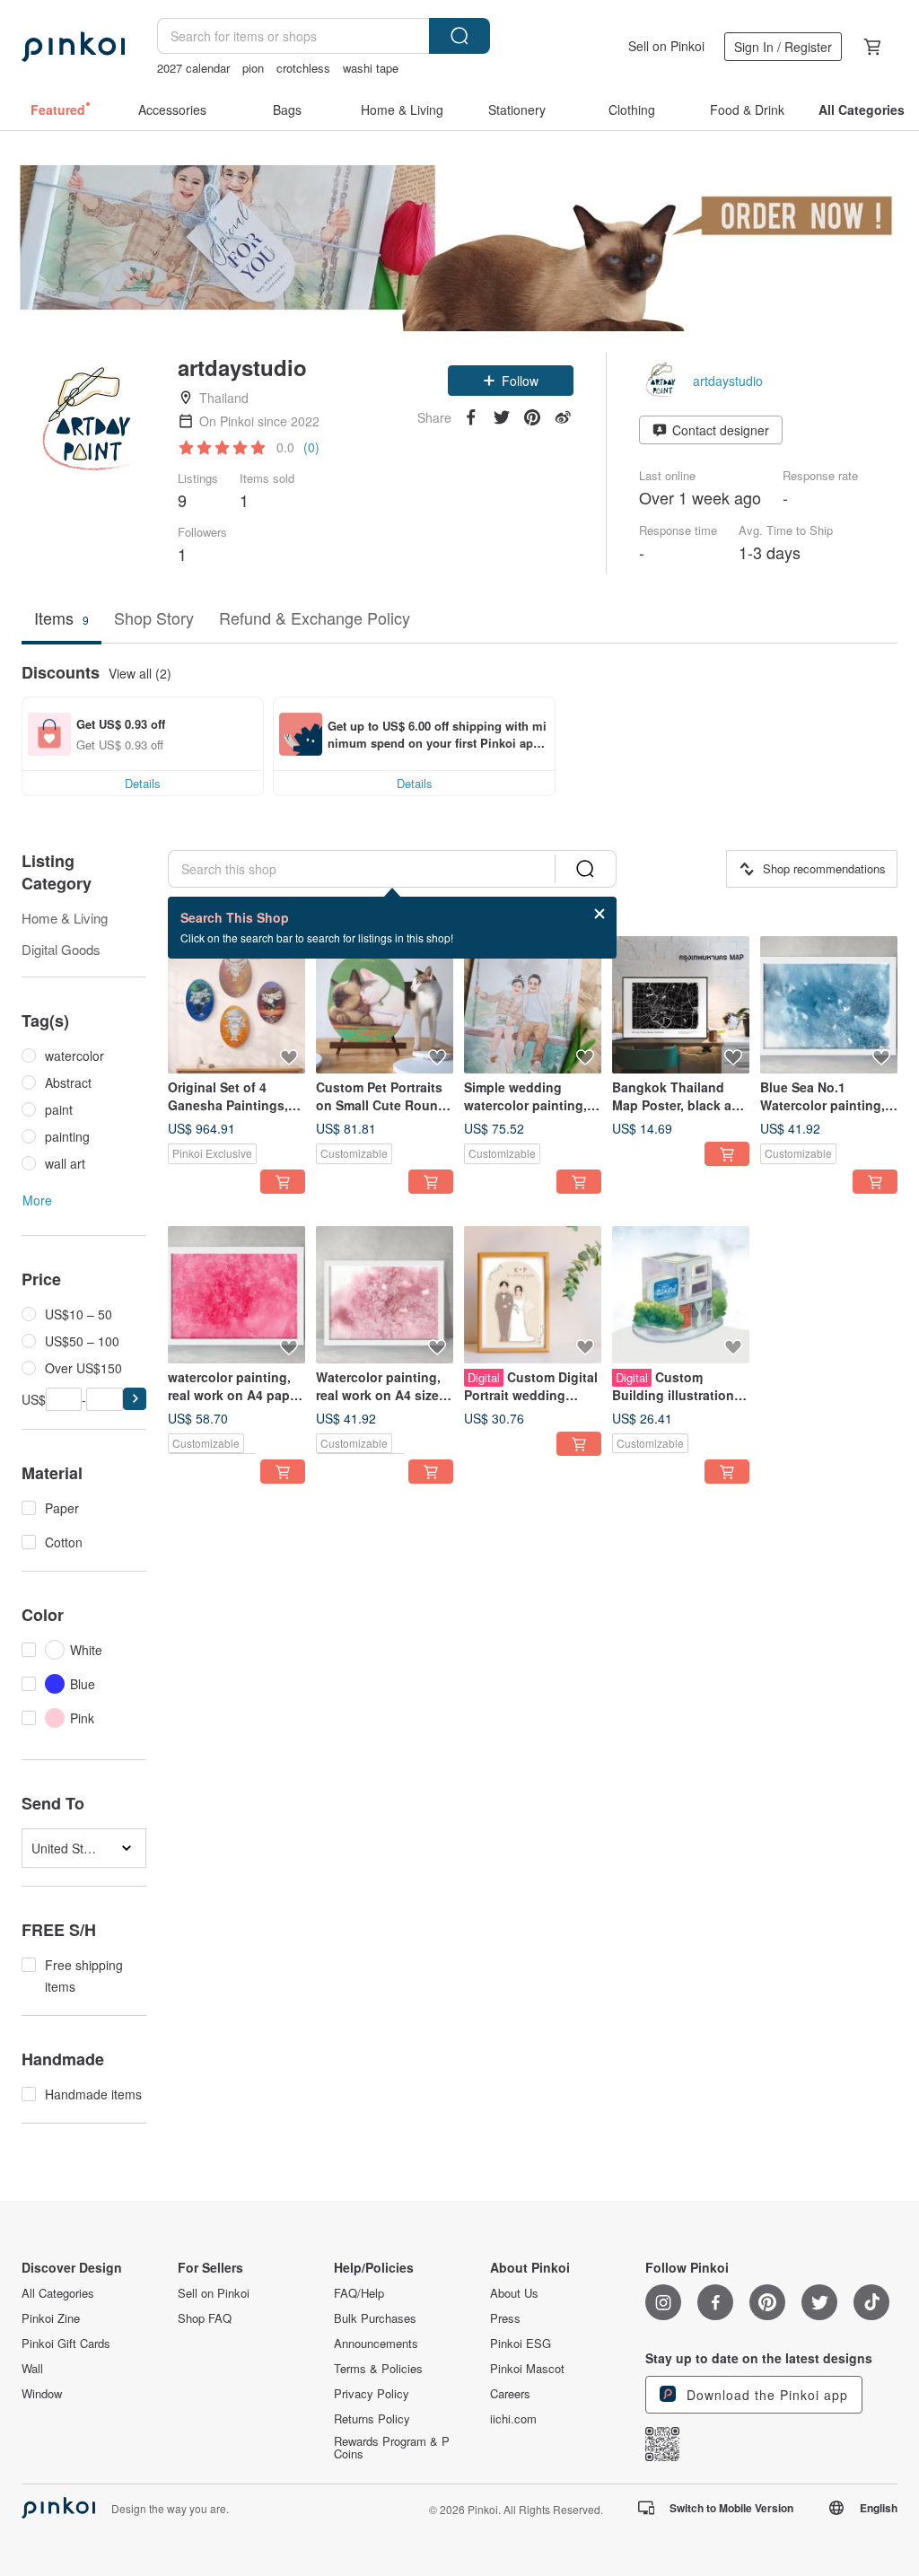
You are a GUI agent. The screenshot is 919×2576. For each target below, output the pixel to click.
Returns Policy (372, 2419)
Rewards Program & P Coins (392, 2448)
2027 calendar (193, 68)
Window (42, 2394)
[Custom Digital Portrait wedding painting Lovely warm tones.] (533, 1295)
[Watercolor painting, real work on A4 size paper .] (385, 1295)
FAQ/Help (359, 2293)
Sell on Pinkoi (666, 46)
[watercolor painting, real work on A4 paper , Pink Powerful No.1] (236, 1295)
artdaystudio (728, 381)
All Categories (58, 2293)
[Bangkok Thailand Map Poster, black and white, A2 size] (681, 1005)
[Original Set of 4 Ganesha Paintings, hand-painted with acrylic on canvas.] (236, 1005)
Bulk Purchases (375, 2318)
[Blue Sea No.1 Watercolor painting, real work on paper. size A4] (829, 1005)
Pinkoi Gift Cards (66, 2344)
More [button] (37, 1200)
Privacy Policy (372, 2394)
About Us (514, 2293)
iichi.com (513, 2419)
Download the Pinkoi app (765, 2395)
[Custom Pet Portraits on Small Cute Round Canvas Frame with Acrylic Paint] (385, 1005)
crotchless (303, 68)
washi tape (371, 68)
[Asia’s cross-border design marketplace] (73, 47)
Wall (32, 2369)
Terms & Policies (378, 2369)
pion (253, 68)
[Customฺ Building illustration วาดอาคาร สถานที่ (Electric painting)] (681, 1295)
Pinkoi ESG (521, 2344)
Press (505, 2318)
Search (459, 36)
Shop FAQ (205, 2318)
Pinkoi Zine (51, 2318)
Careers (510, 2394)
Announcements (376, 2344)
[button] (511, 381)
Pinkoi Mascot (527, 2369)
